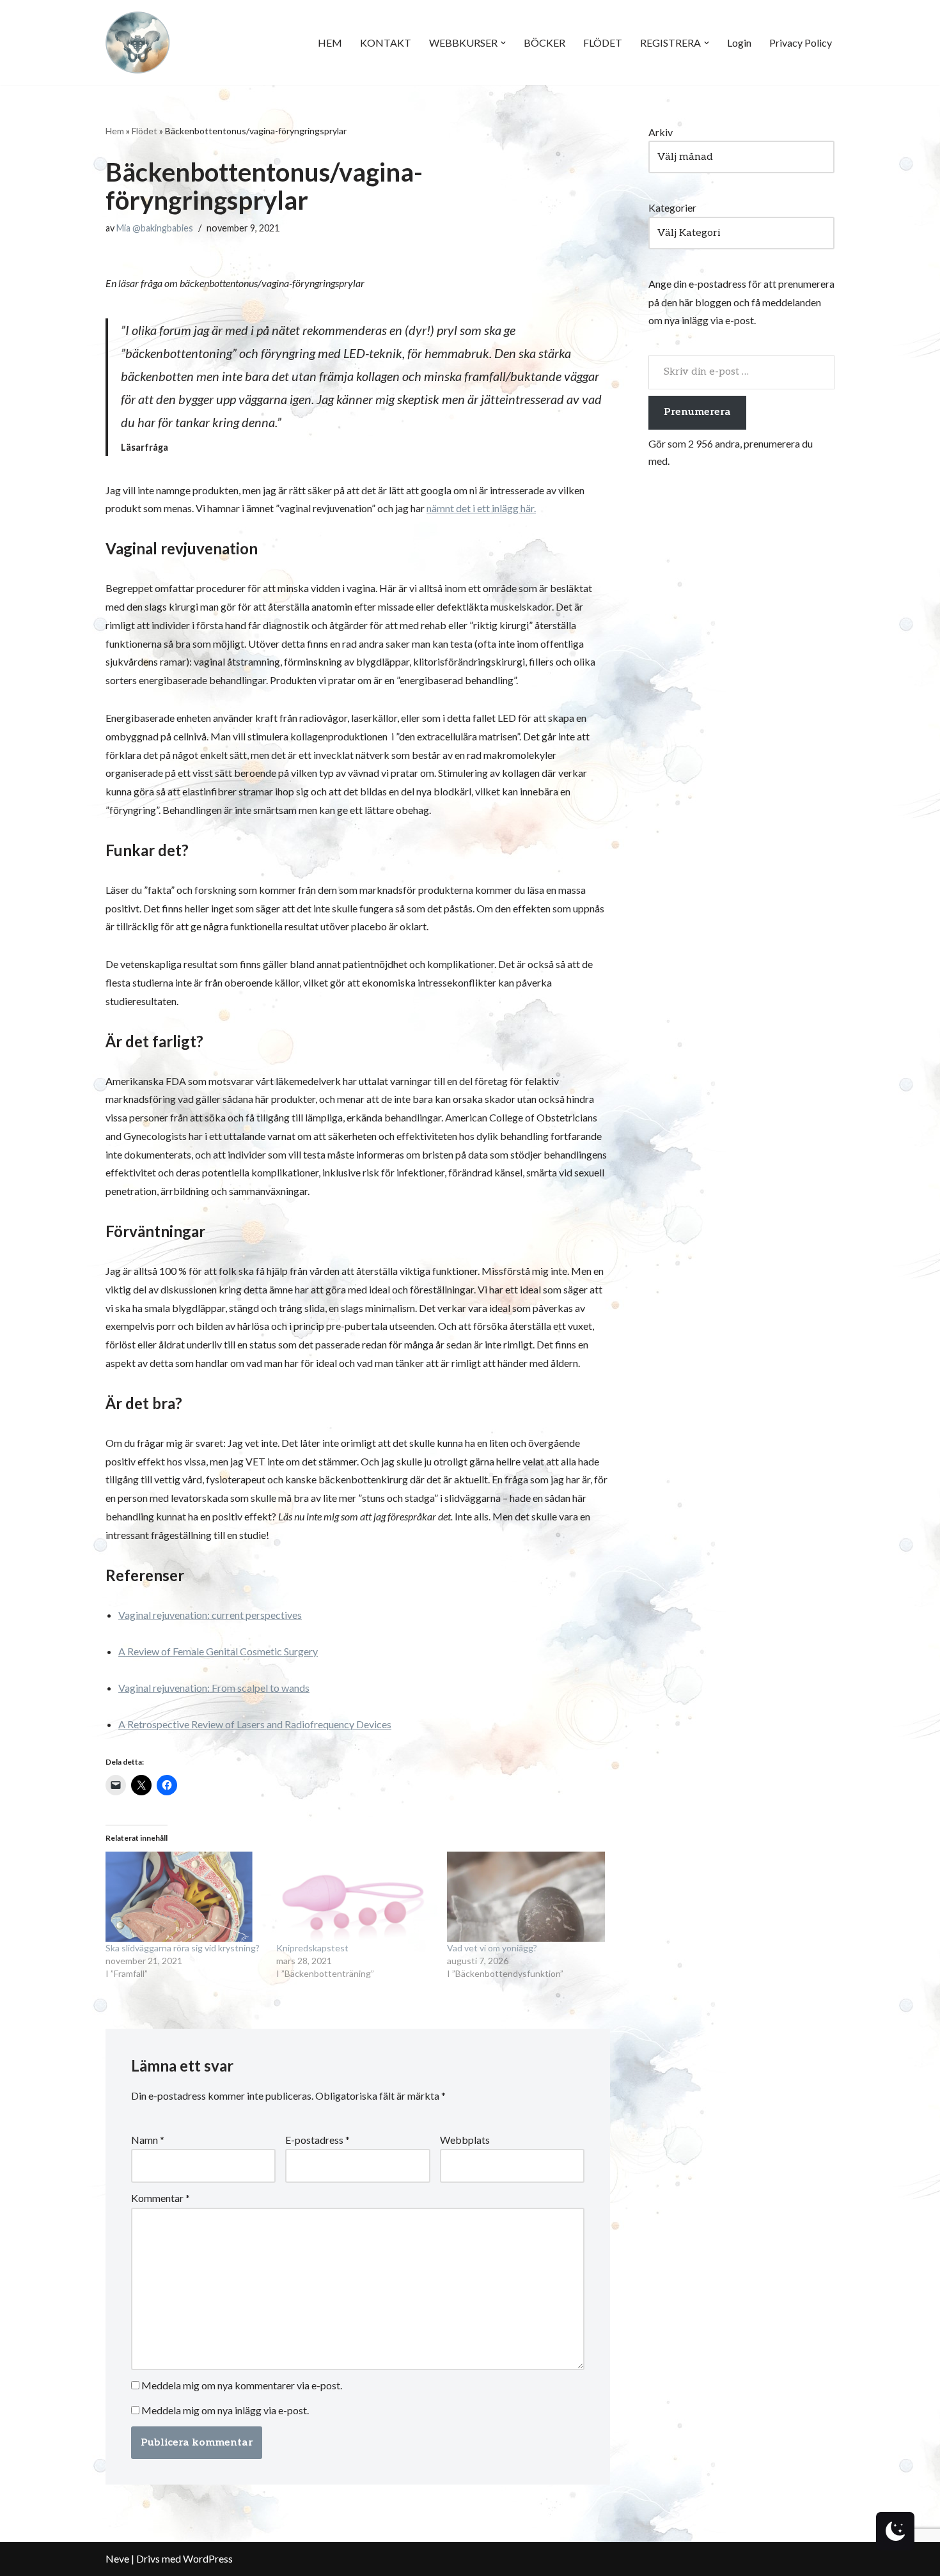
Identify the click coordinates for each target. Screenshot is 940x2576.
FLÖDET (603, 43)
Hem (115, 131)
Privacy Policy (801, 43)
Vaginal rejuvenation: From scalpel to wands (214, 1688)
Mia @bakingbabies (155, 228)
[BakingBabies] (137, 43)
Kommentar (161, 2198)
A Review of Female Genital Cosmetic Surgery (218, 1651)
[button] (503, 43)
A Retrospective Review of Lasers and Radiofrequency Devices (255, 1724)
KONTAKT (386, 43)
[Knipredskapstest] (355, 1897)
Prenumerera (697, 412)
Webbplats (465, 2140)
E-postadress (317, 2140)
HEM (330, 43)
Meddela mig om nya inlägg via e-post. (225, 2410)
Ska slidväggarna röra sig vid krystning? (183, 1948)
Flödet (145, 131)
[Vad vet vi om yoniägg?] (526, 1897)
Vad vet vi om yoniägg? (492, 1948)
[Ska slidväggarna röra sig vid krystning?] (184, 1897)
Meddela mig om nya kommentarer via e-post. (242, 2385)
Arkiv (661, 132)
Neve (117, 2558)
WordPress (208, 2558)
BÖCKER (544, 43)
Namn (148, 2140)
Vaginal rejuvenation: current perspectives (210, 1615)
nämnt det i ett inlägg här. (481, 508)
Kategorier (672, 207)
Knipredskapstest (312, 1948)
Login (739, 43)
